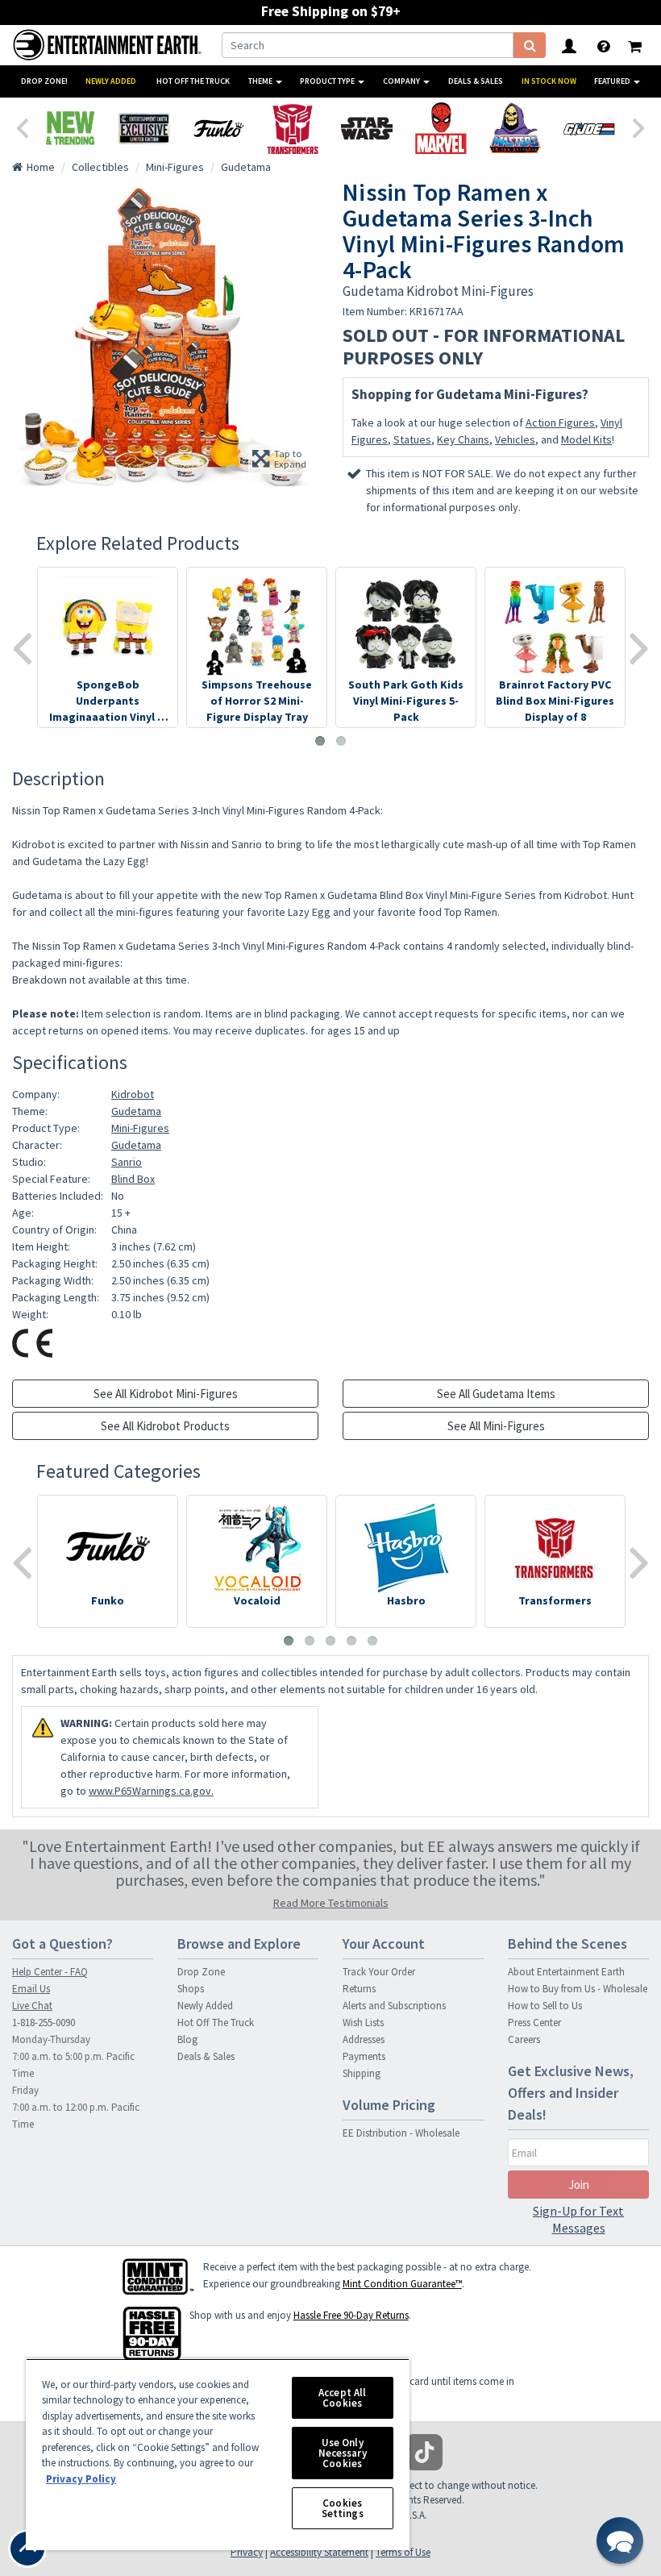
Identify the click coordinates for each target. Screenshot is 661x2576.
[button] (620, 2541)
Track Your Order (379, 1972)
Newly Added (111, 81)
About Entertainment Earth (566, 1972)
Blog (187, 2039)
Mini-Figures (140, 1128)
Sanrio (127, 1162)
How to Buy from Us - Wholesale (578, 1989)
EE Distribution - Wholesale (401, 2133)
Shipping (362, 2073)
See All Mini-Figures (496, 1426)
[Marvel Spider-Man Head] (441, 128)
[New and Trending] (70, 128)
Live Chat (32, 2006)
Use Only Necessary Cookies (343, 2453)
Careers (524, 2039)
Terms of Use (403, 2552)
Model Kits (586, 439)
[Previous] (22, 127)
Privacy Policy (81, 2479)
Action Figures (560, 422)
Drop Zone (201, 1972)
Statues (412, 439)
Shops (191, 1989)
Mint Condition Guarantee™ (402, 2284)
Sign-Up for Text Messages (578, 2219)
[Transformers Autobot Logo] (293, 128)
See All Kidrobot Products (165, 1426)
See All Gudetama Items (496, 1394)
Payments (364, 2056)
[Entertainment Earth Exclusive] (144, 128)
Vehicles (515, 439)
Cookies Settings (343, 2508)
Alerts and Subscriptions (394, 2006)
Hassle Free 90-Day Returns (351, 2315)
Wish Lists (363, 2023)
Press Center (534, 2023)
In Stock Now (549, 81)
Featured (613, 81)
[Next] (639, 127)
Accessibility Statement (319, 2552)
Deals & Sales (476, 81)
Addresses (364, 2039)
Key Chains (463, 439)
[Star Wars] (367, 128)
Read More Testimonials (331, 1903)
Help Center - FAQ (50, 1972)
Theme (261, 81)
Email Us (31, 1989)
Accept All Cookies (342, 2398)
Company (402, 81)
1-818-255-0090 (44, 2023)
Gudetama (136, 1111)
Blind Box (133, 1179)
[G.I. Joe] (589, 128)
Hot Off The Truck (193, 81)
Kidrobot (133, 1094)
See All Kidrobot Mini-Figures (166, 1394)
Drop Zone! (44, 81)
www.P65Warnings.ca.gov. (151, 1791)
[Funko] (218, 128)
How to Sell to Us (545, 2006)
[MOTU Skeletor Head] (515, 128)
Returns (359, 1989)
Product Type (328, 81)
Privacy (247, 2552)
